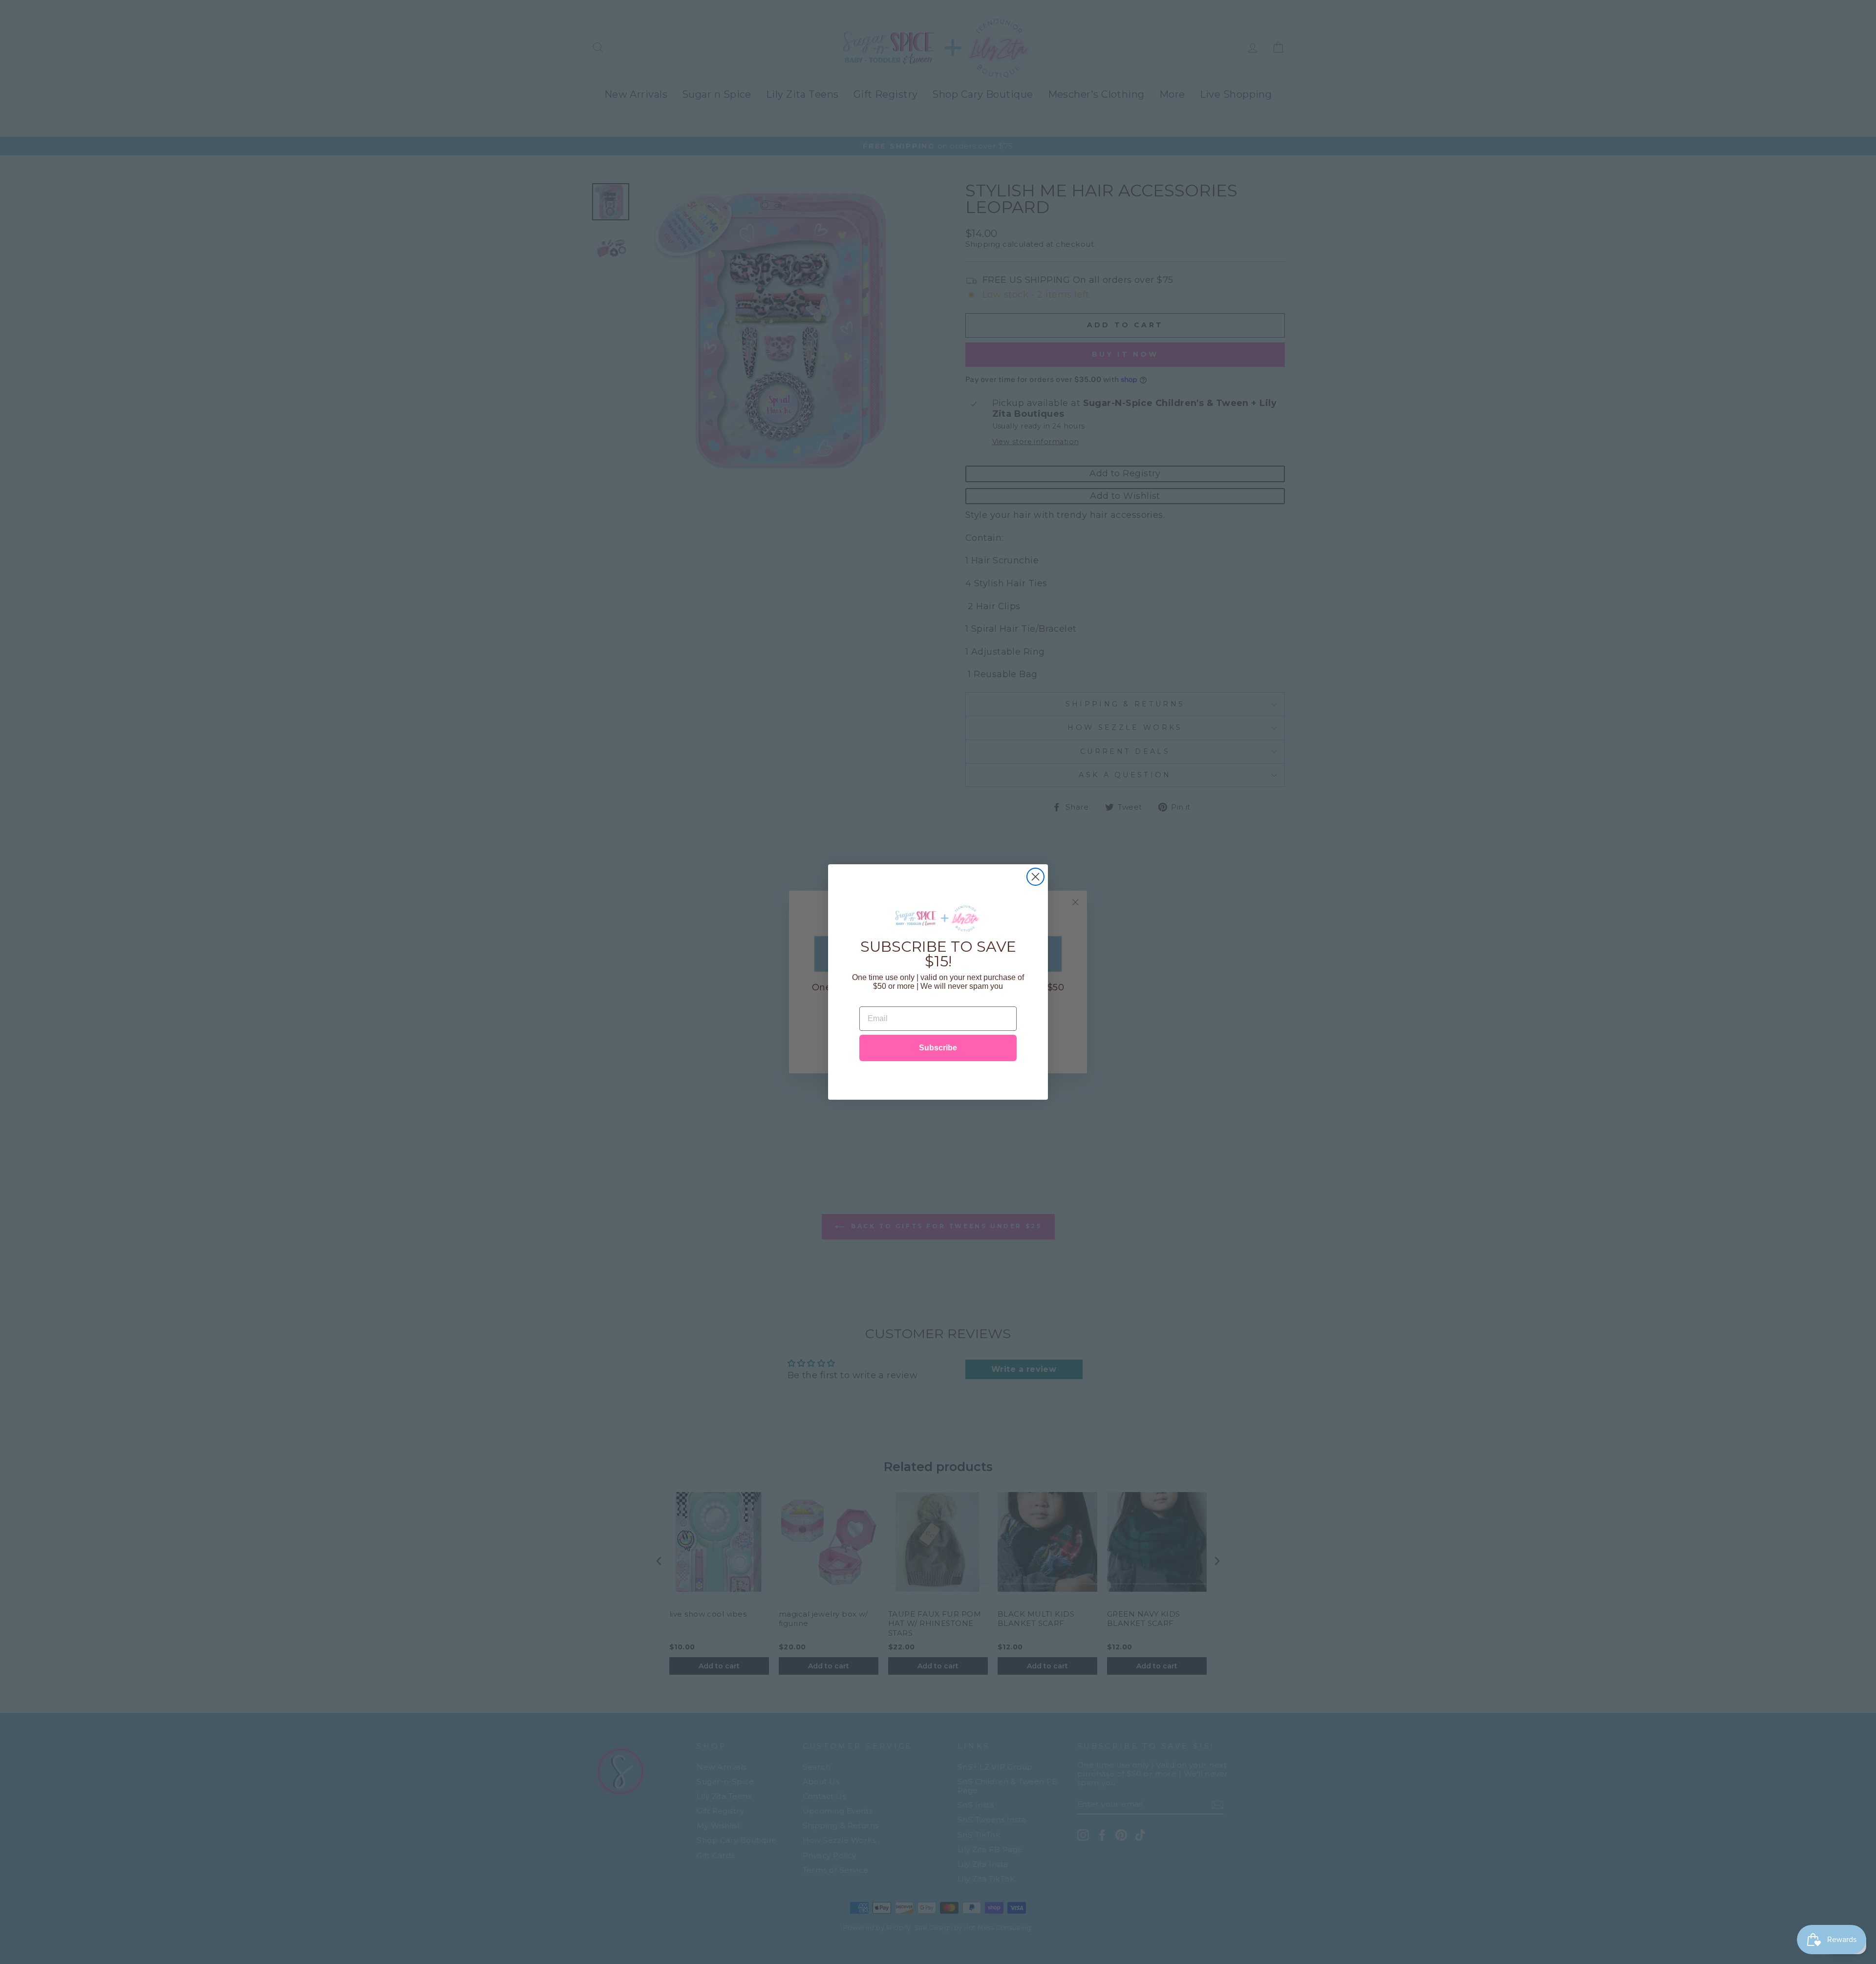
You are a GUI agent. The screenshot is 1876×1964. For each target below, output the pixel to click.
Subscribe (938, 1048)
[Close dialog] (1035, 877)
